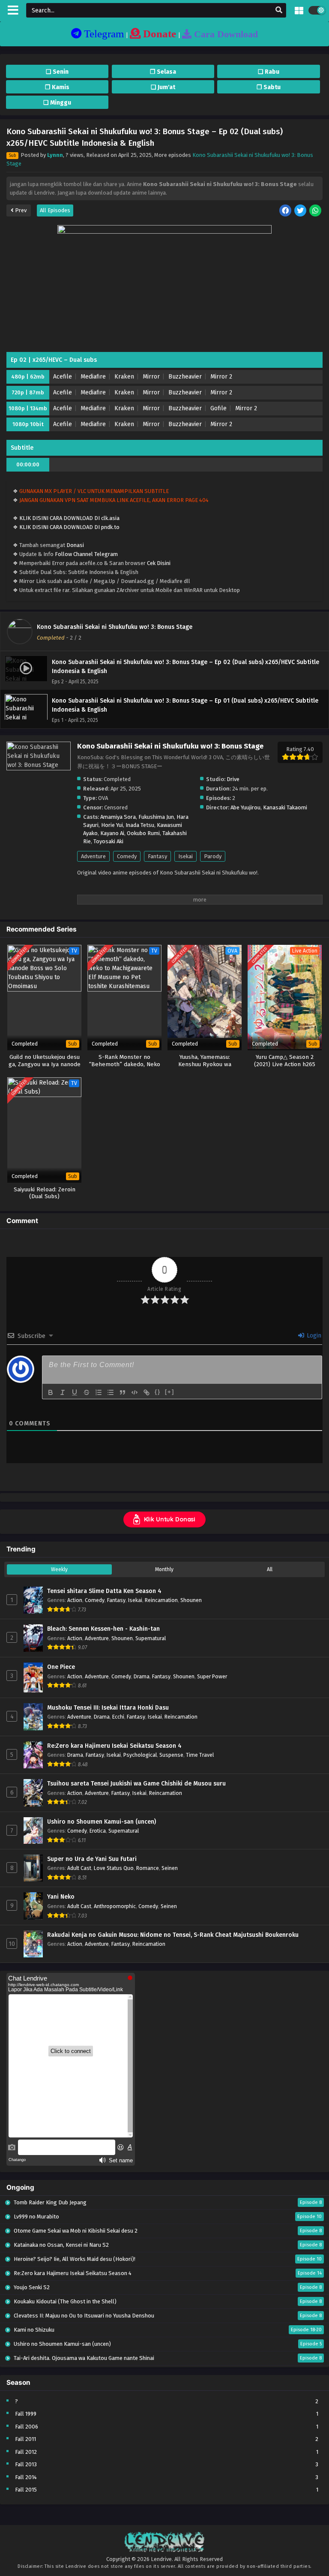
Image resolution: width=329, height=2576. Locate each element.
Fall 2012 (26, 2452)
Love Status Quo (114, 1868)
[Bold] (51, 1392)
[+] (170, 1392)
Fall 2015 (26, 2490)
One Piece (61, 1667)
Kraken (124, 377)
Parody (213, 856)
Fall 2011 (25, 2439)
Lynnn (55, 155)
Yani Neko (61, 1897)
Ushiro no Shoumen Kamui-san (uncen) (102, 1822)
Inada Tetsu (140, 825)
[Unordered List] (111, 1392)
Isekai (185, 856)
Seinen (170, 1868)
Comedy (127, 856)
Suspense (171, 1755)
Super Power (212, 1676)
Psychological (140, 1755)
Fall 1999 (26, 2414)
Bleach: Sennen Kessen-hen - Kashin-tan (103, 1629)
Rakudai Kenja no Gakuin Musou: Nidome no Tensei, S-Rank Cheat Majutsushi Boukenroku (173, 1935)
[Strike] (87, 1392)
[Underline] (75, 1392)
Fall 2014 (26, 2477)
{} (158, 1392)
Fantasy (157, 856)
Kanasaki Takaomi (285, 807)
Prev (20, 210)
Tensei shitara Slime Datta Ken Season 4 (104, 1591)
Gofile (218, 408)
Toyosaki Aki (108, 841)
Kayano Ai (112, 833)
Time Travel (200, 1755)
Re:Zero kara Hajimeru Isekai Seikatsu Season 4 (114, 1746)
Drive (233, 779)
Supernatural (151, 1638)
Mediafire (93, 377)
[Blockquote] (123, 1392)
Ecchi (118, 1717)
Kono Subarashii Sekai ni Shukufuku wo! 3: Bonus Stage (115, 627)
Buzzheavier (185, 377)
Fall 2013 (26, 2464)
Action (75, 1600)
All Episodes (55, 210)
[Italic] (63, 1392)
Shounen (191, 1600)
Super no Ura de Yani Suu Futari (92, 1859)
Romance (148, 1868)
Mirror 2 (221, 377)
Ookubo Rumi (143, 833)
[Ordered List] (99, 1392)
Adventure (93, 856)
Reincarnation (161, 1600)
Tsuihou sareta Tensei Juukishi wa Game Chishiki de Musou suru (136, 1784)
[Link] (147, 1392)
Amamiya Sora (118, 817)
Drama (142, 1676)
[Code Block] (135, 1392)
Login (313, 1336)
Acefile (63, 377)
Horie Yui (112, 825)
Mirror (151, 377)
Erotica (98, 1831)
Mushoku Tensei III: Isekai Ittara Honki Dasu (108, 1708)
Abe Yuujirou (245, 807)
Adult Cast (79, 1868)
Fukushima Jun (156, 817)
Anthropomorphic (115, 1906)
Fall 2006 (27, 2427)
